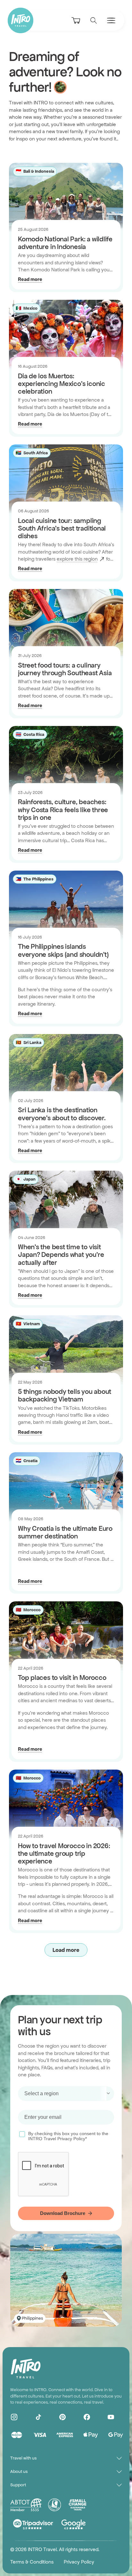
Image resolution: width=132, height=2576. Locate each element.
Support (18, 2485)
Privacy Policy (79, 2562)
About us (19, 2471)
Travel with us (23, 2458)
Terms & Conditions (32, 2562)
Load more (66, 1950)
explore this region (77, 559)
